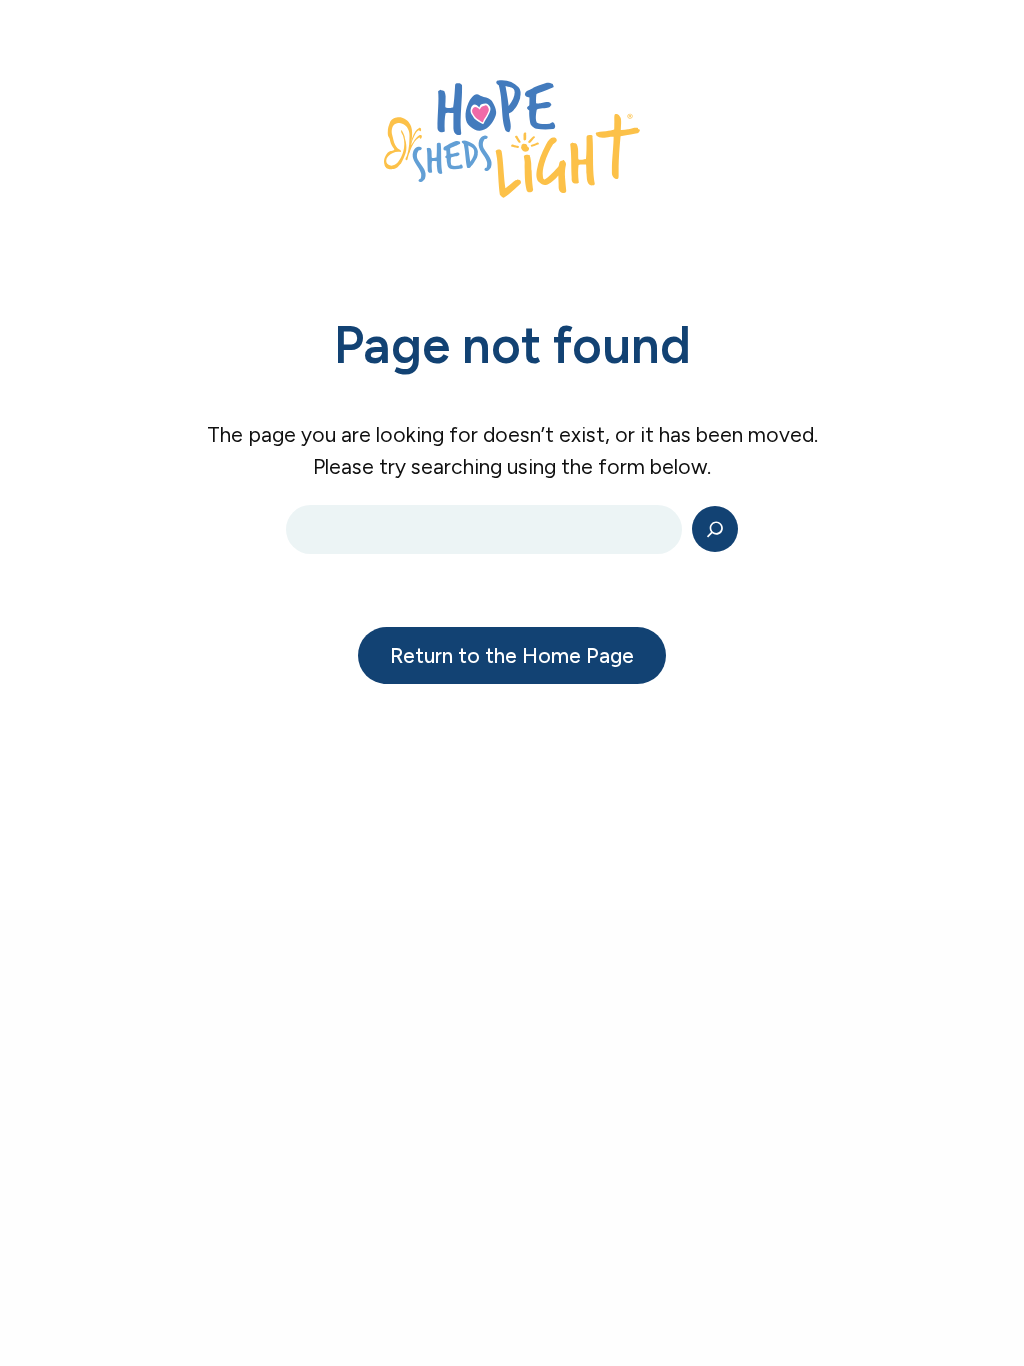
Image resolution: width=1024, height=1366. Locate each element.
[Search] (715, 529)
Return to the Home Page (512, 655)
